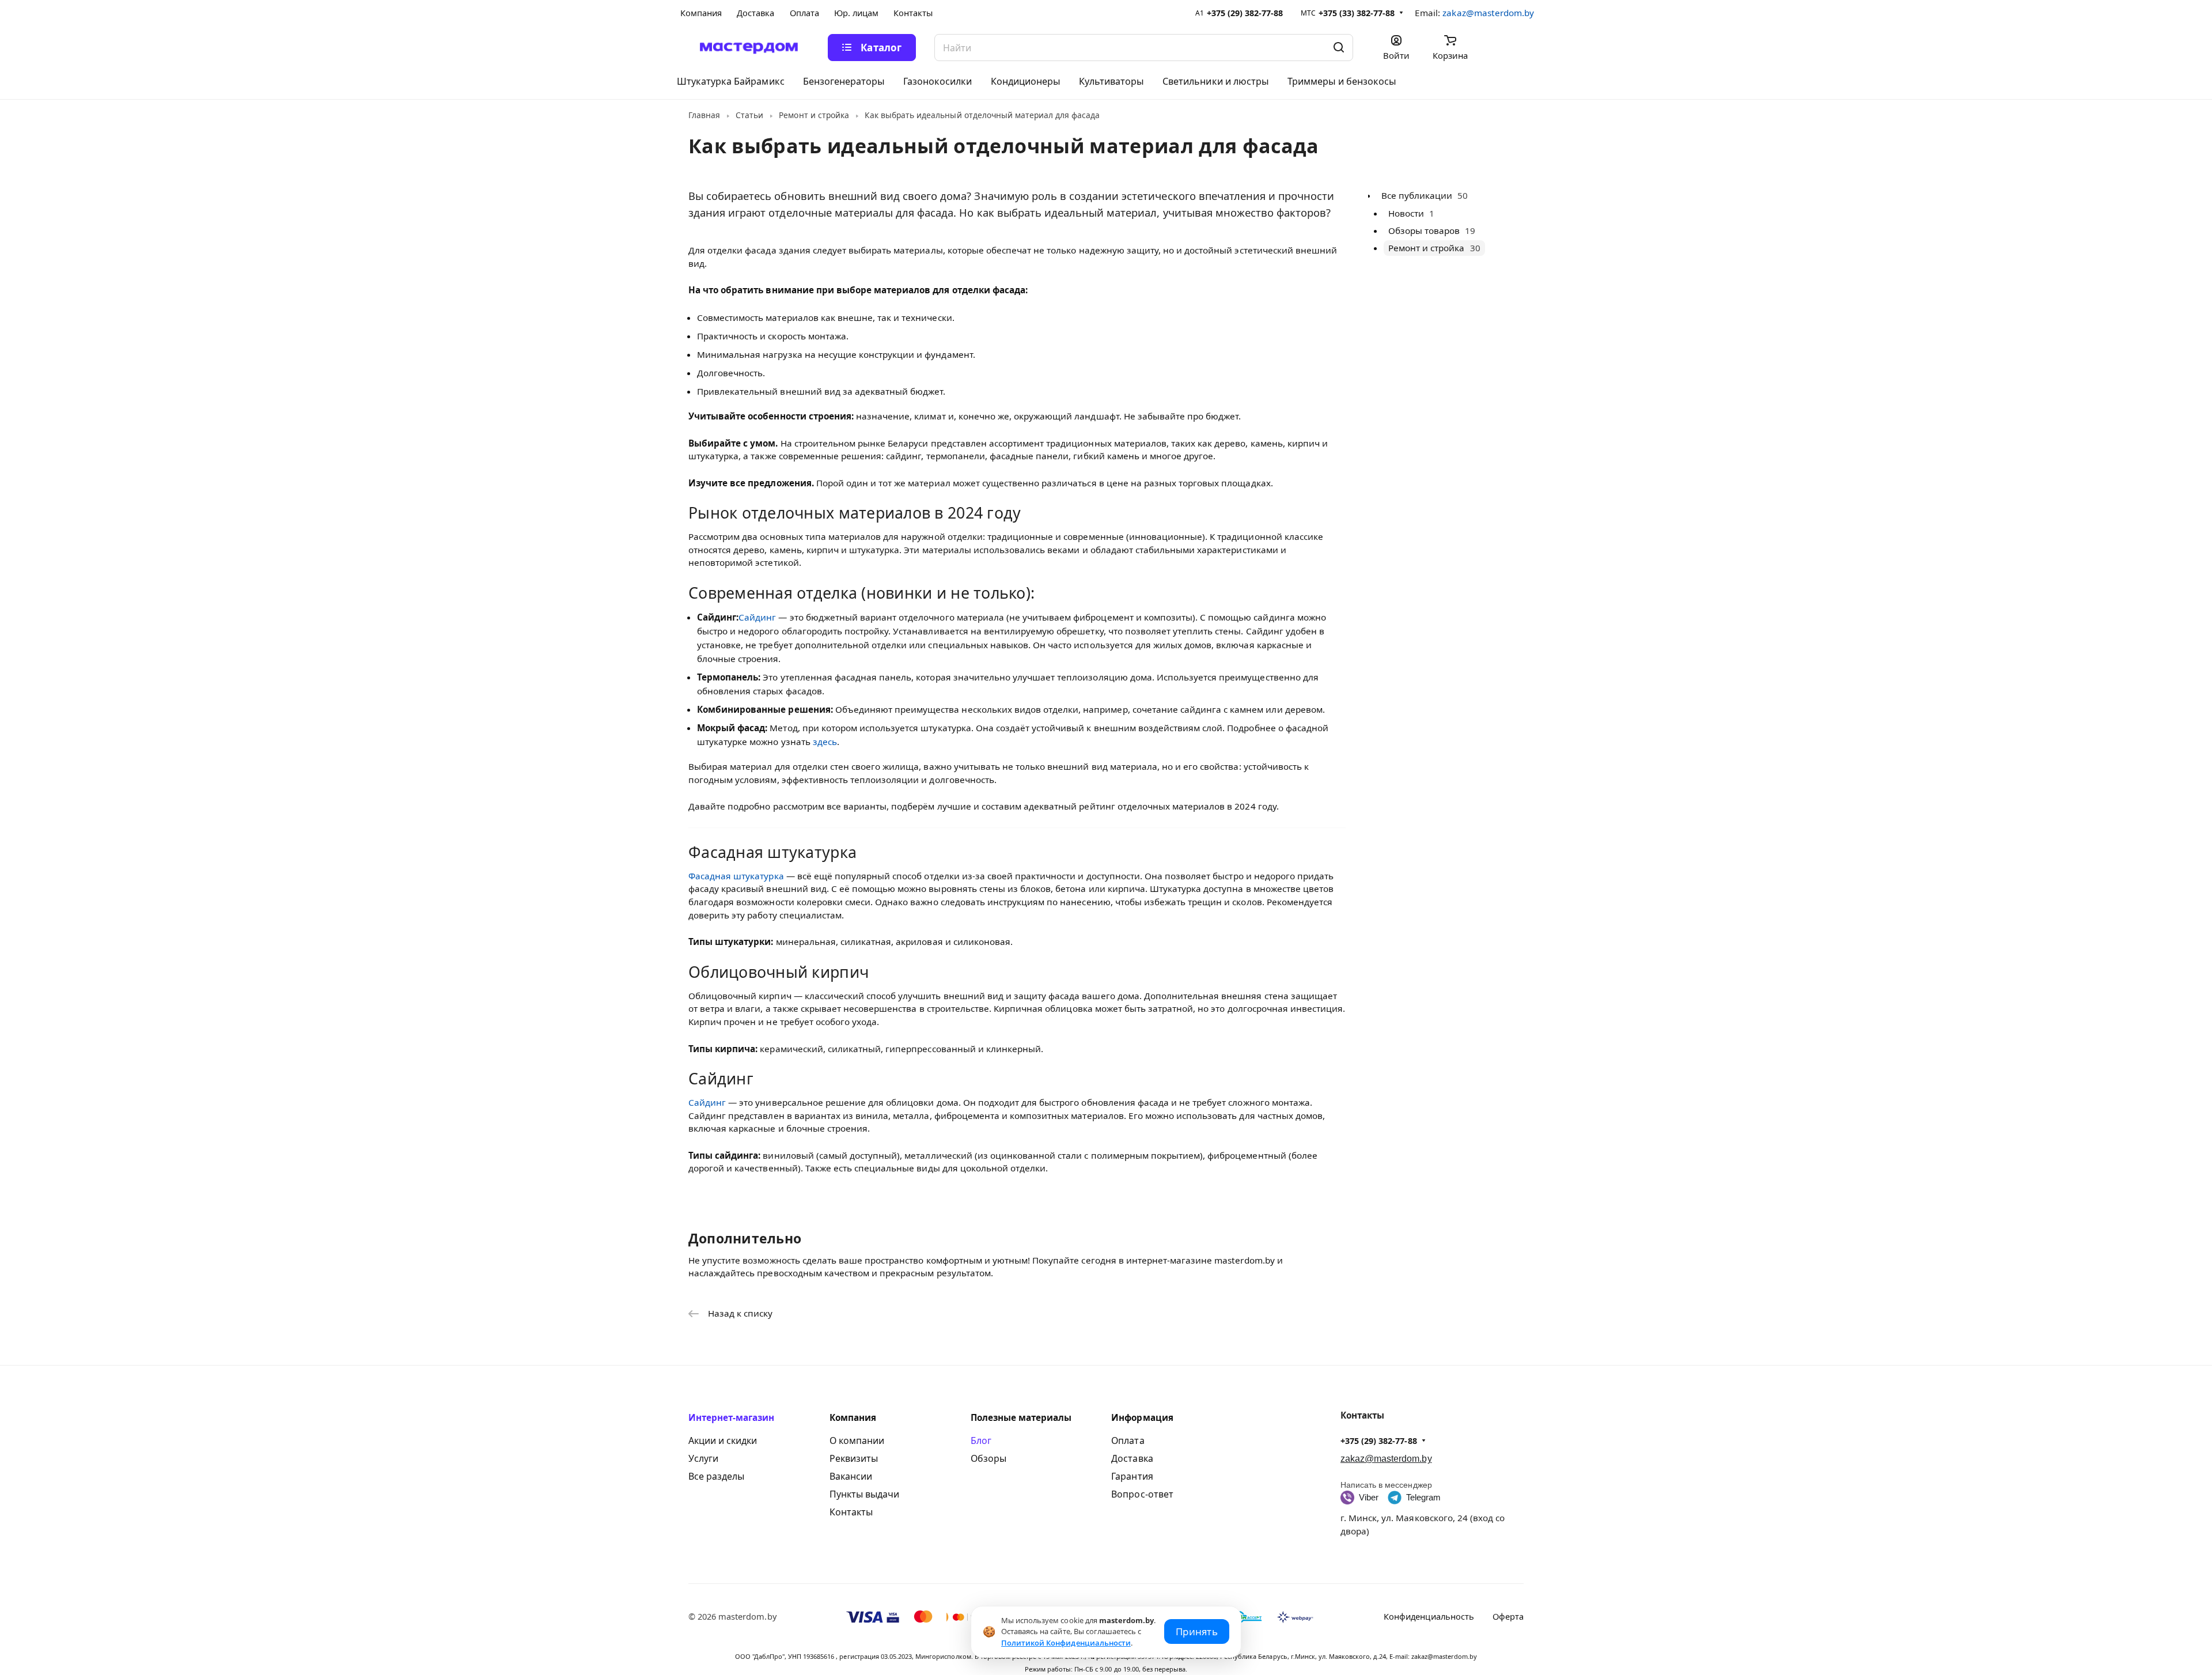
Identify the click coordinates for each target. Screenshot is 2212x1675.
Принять (1197, 1631)
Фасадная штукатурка (736, 876)
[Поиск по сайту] (1339, 48)
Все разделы (716, 1476)
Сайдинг (757, 617)
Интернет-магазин (732, 1417)
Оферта (1508, 1616)
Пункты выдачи (864, 1494)
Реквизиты (854, 1458)
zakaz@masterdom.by (1488, 13)
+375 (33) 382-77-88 (1357, 13)
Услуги (703, 1458)
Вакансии (851, 1476)
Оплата (1128, 1440)
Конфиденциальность (1429, 1616)
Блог (981, 1440)
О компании (857, 1440)
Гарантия (1132, 1476)
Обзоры (988, 1458)
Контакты (851, 1512)
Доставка (1132, 1458)
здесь (825, 742)
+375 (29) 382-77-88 (1245, 13)
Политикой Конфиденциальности (1066, 1643)
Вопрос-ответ (1142, 1494)
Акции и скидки (723, 1440)
